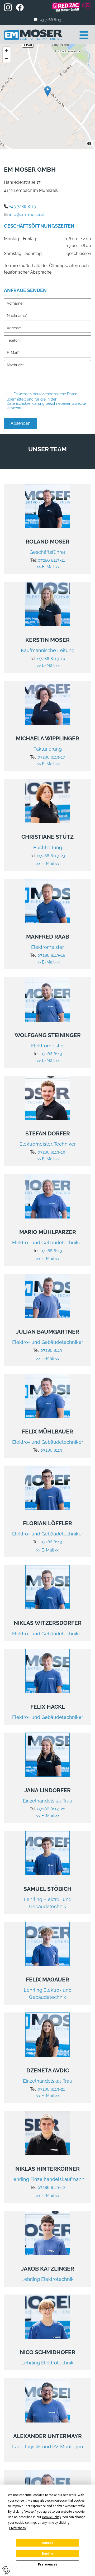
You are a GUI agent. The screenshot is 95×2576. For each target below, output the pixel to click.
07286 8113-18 (51, 955)
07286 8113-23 (51, 856)
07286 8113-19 (51, 1152)
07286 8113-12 (51, 2187)
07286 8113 (51, 1054)
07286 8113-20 (51, 1809)
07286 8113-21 (51, 2089)
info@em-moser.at (27, 215)
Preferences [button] (18, 2528)
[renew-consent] (6, 2570)
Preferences (48, 2564)
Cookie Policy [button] (51, 2517)
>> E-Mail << (48, 567)
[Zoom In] (7, 51)
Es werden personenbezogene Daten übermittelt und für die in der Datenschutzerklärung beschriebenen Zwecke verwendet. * (46, 401)
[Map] (47, 97)
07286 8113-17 (51, 757)
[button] (77, 35)
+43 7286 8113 (50, 20)
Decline (47, 2554)
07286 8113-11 (51, 560)
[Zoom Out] (7, 59)
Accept (47, 2543)
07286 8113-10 (51, 659)
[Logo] (33, 35)
